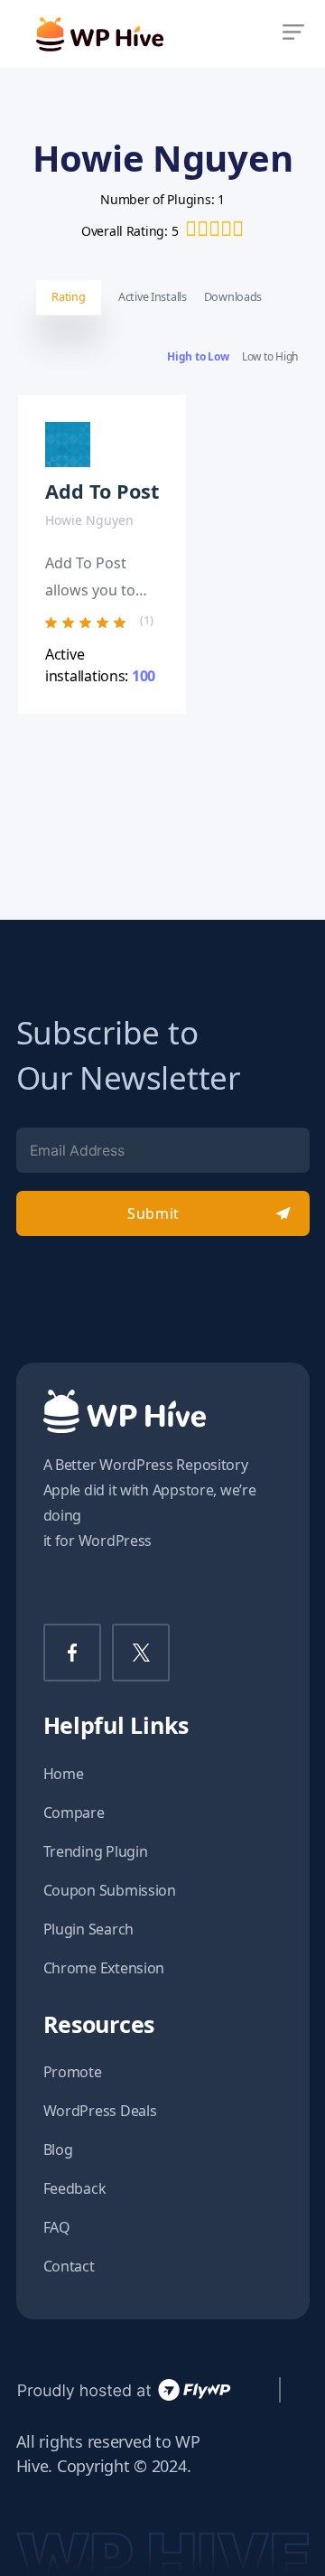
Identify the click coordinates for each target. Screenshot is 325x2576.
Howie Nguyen (89, 520)
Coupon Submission (110, 1890)
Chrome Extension (104, 1968)
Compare (74, 1813)
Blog (58, 2150)
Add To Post (102, 491)
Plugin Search (89, 1929)
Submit (153, 1213)
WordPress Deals (100, 2111)
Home (64, 1774)
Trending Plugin (96, 1851)
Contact (69, 2266)
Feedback (75, 2188)
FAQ (57, 2227)
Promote (73, 2072)
